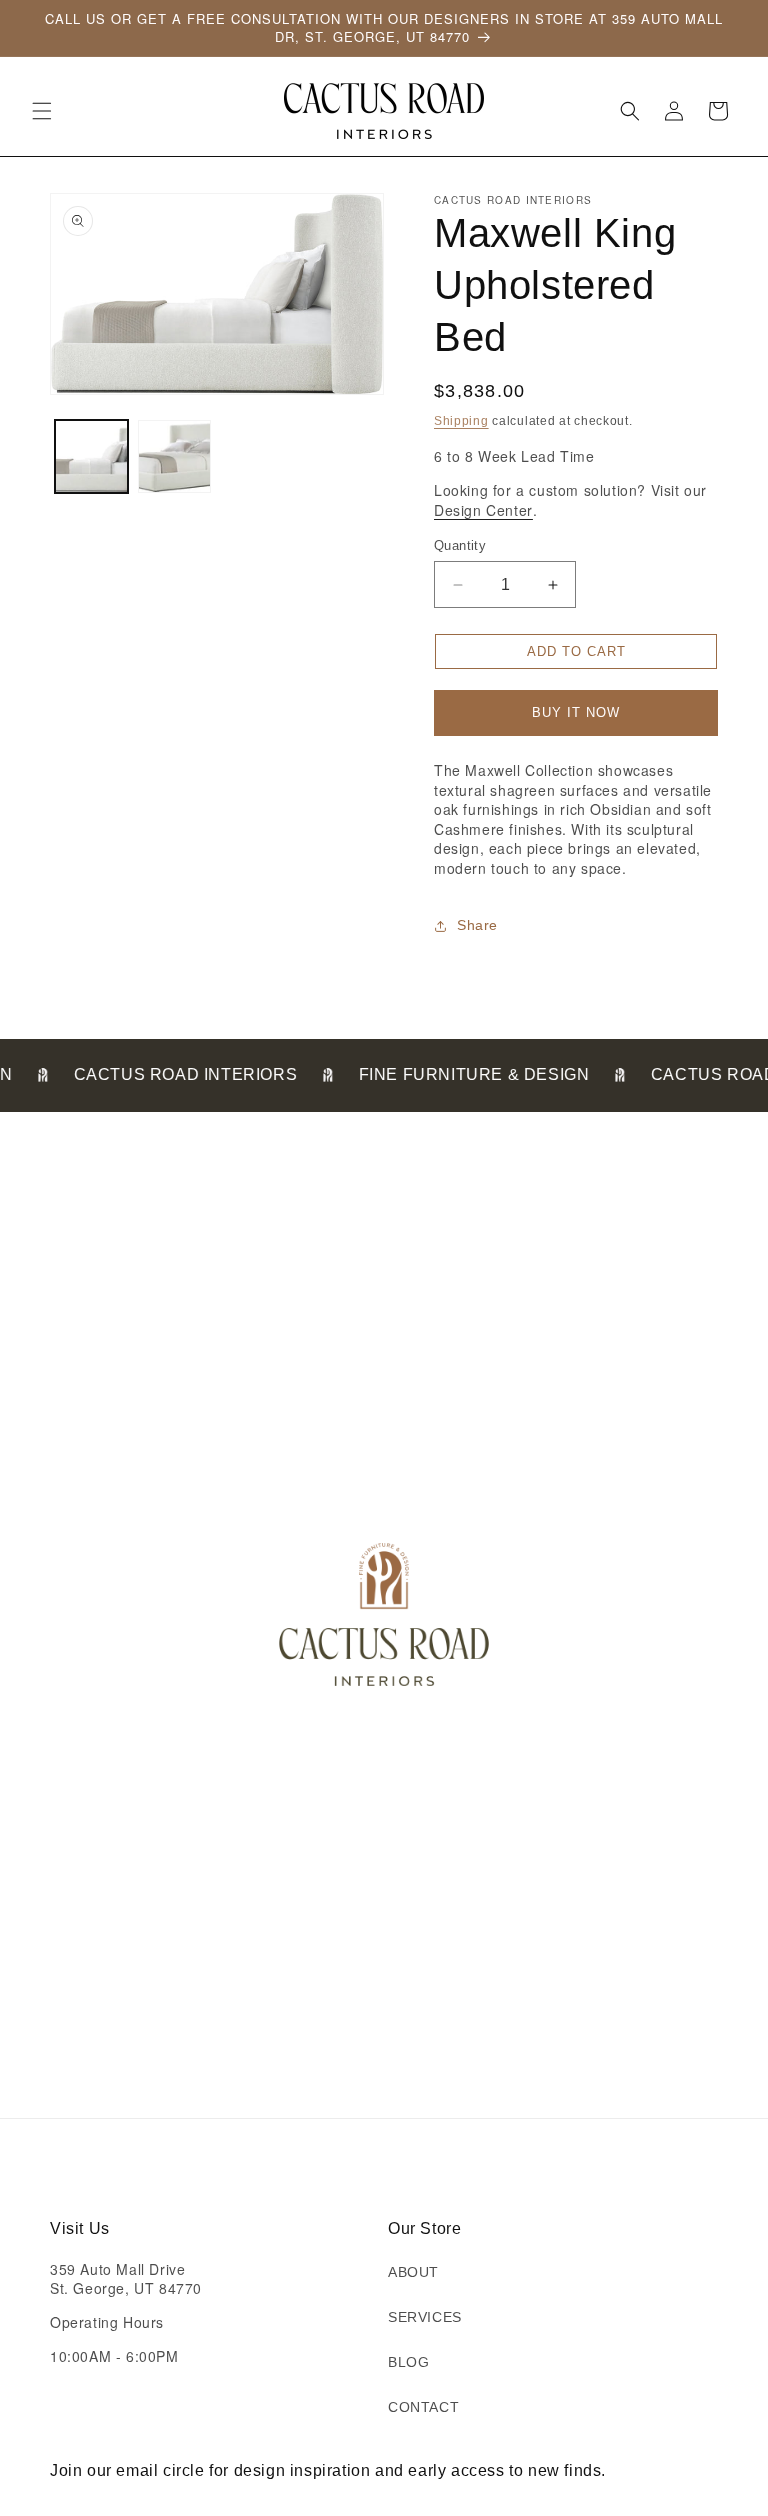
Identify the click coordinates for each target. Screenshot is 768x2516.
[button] (42, 111)
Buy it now (576, 712)
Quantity (460, 545)
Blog (408, 2362)
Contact (423, 2407)
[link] (37, 1074)
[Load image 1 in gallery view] (91, 456)
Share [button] (477, 925)
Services (425, 2317)
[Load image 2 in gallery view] (174, 456)
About (413, 2272)
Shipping (461, 421)
